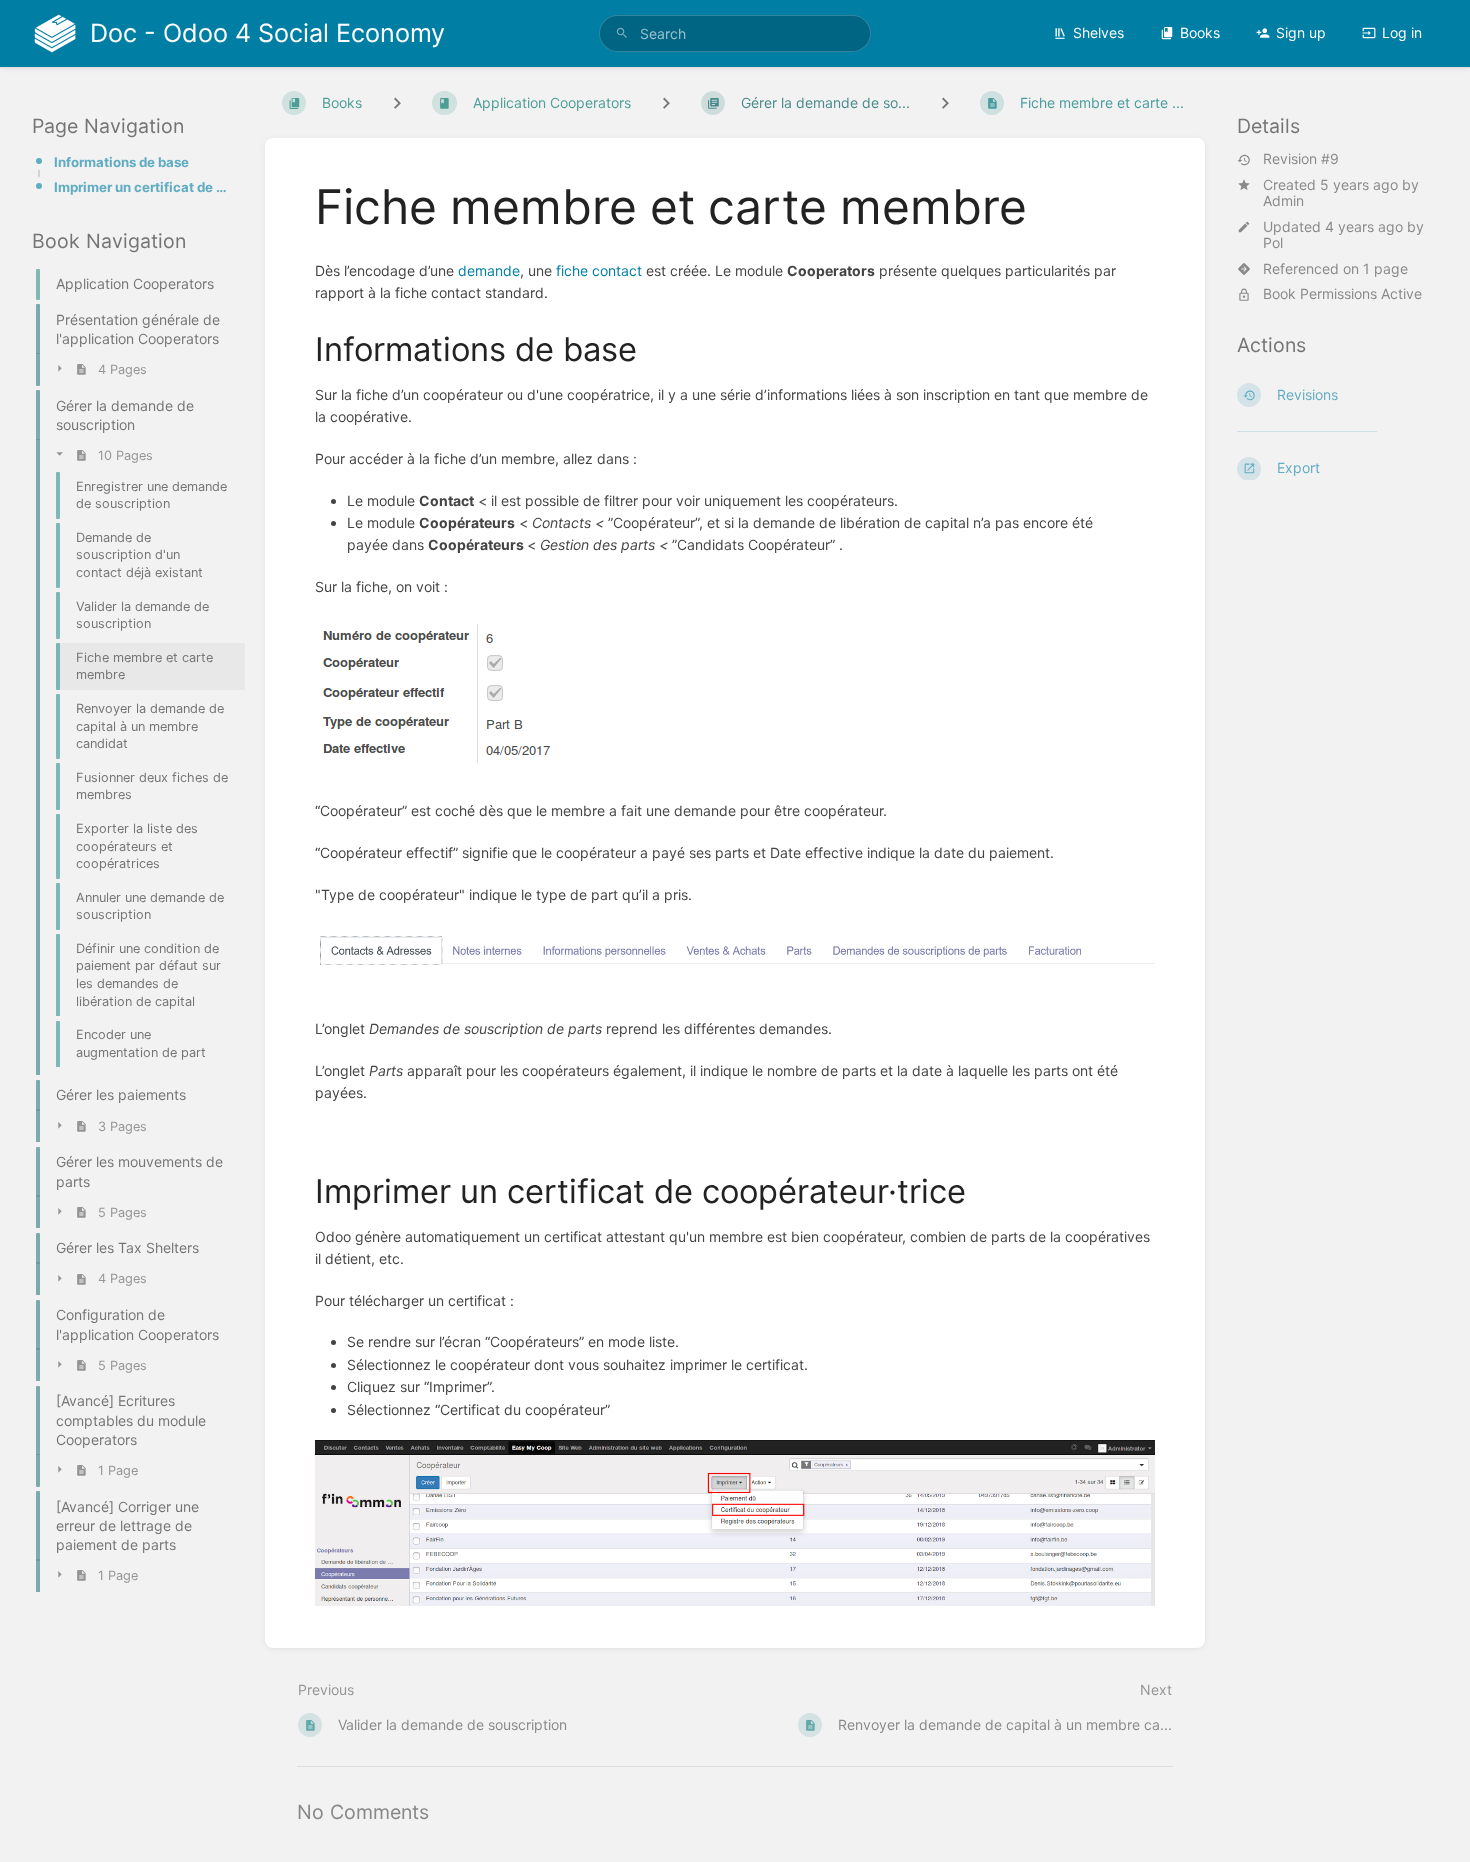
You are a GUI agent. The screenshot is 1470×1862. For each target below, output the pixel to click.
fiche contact (599, 270)
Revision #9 (1301, 160)
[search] (735, 33)
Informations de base (121, 162)
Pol (1273, 243)
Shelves (1098, 32)
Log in (1402, 32)
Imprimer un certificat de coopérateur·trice (143, 187)
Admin (1283, 201)
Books (1200, 32)
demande (489, 270)
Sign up (1301, 32)
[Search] (622, 33)
